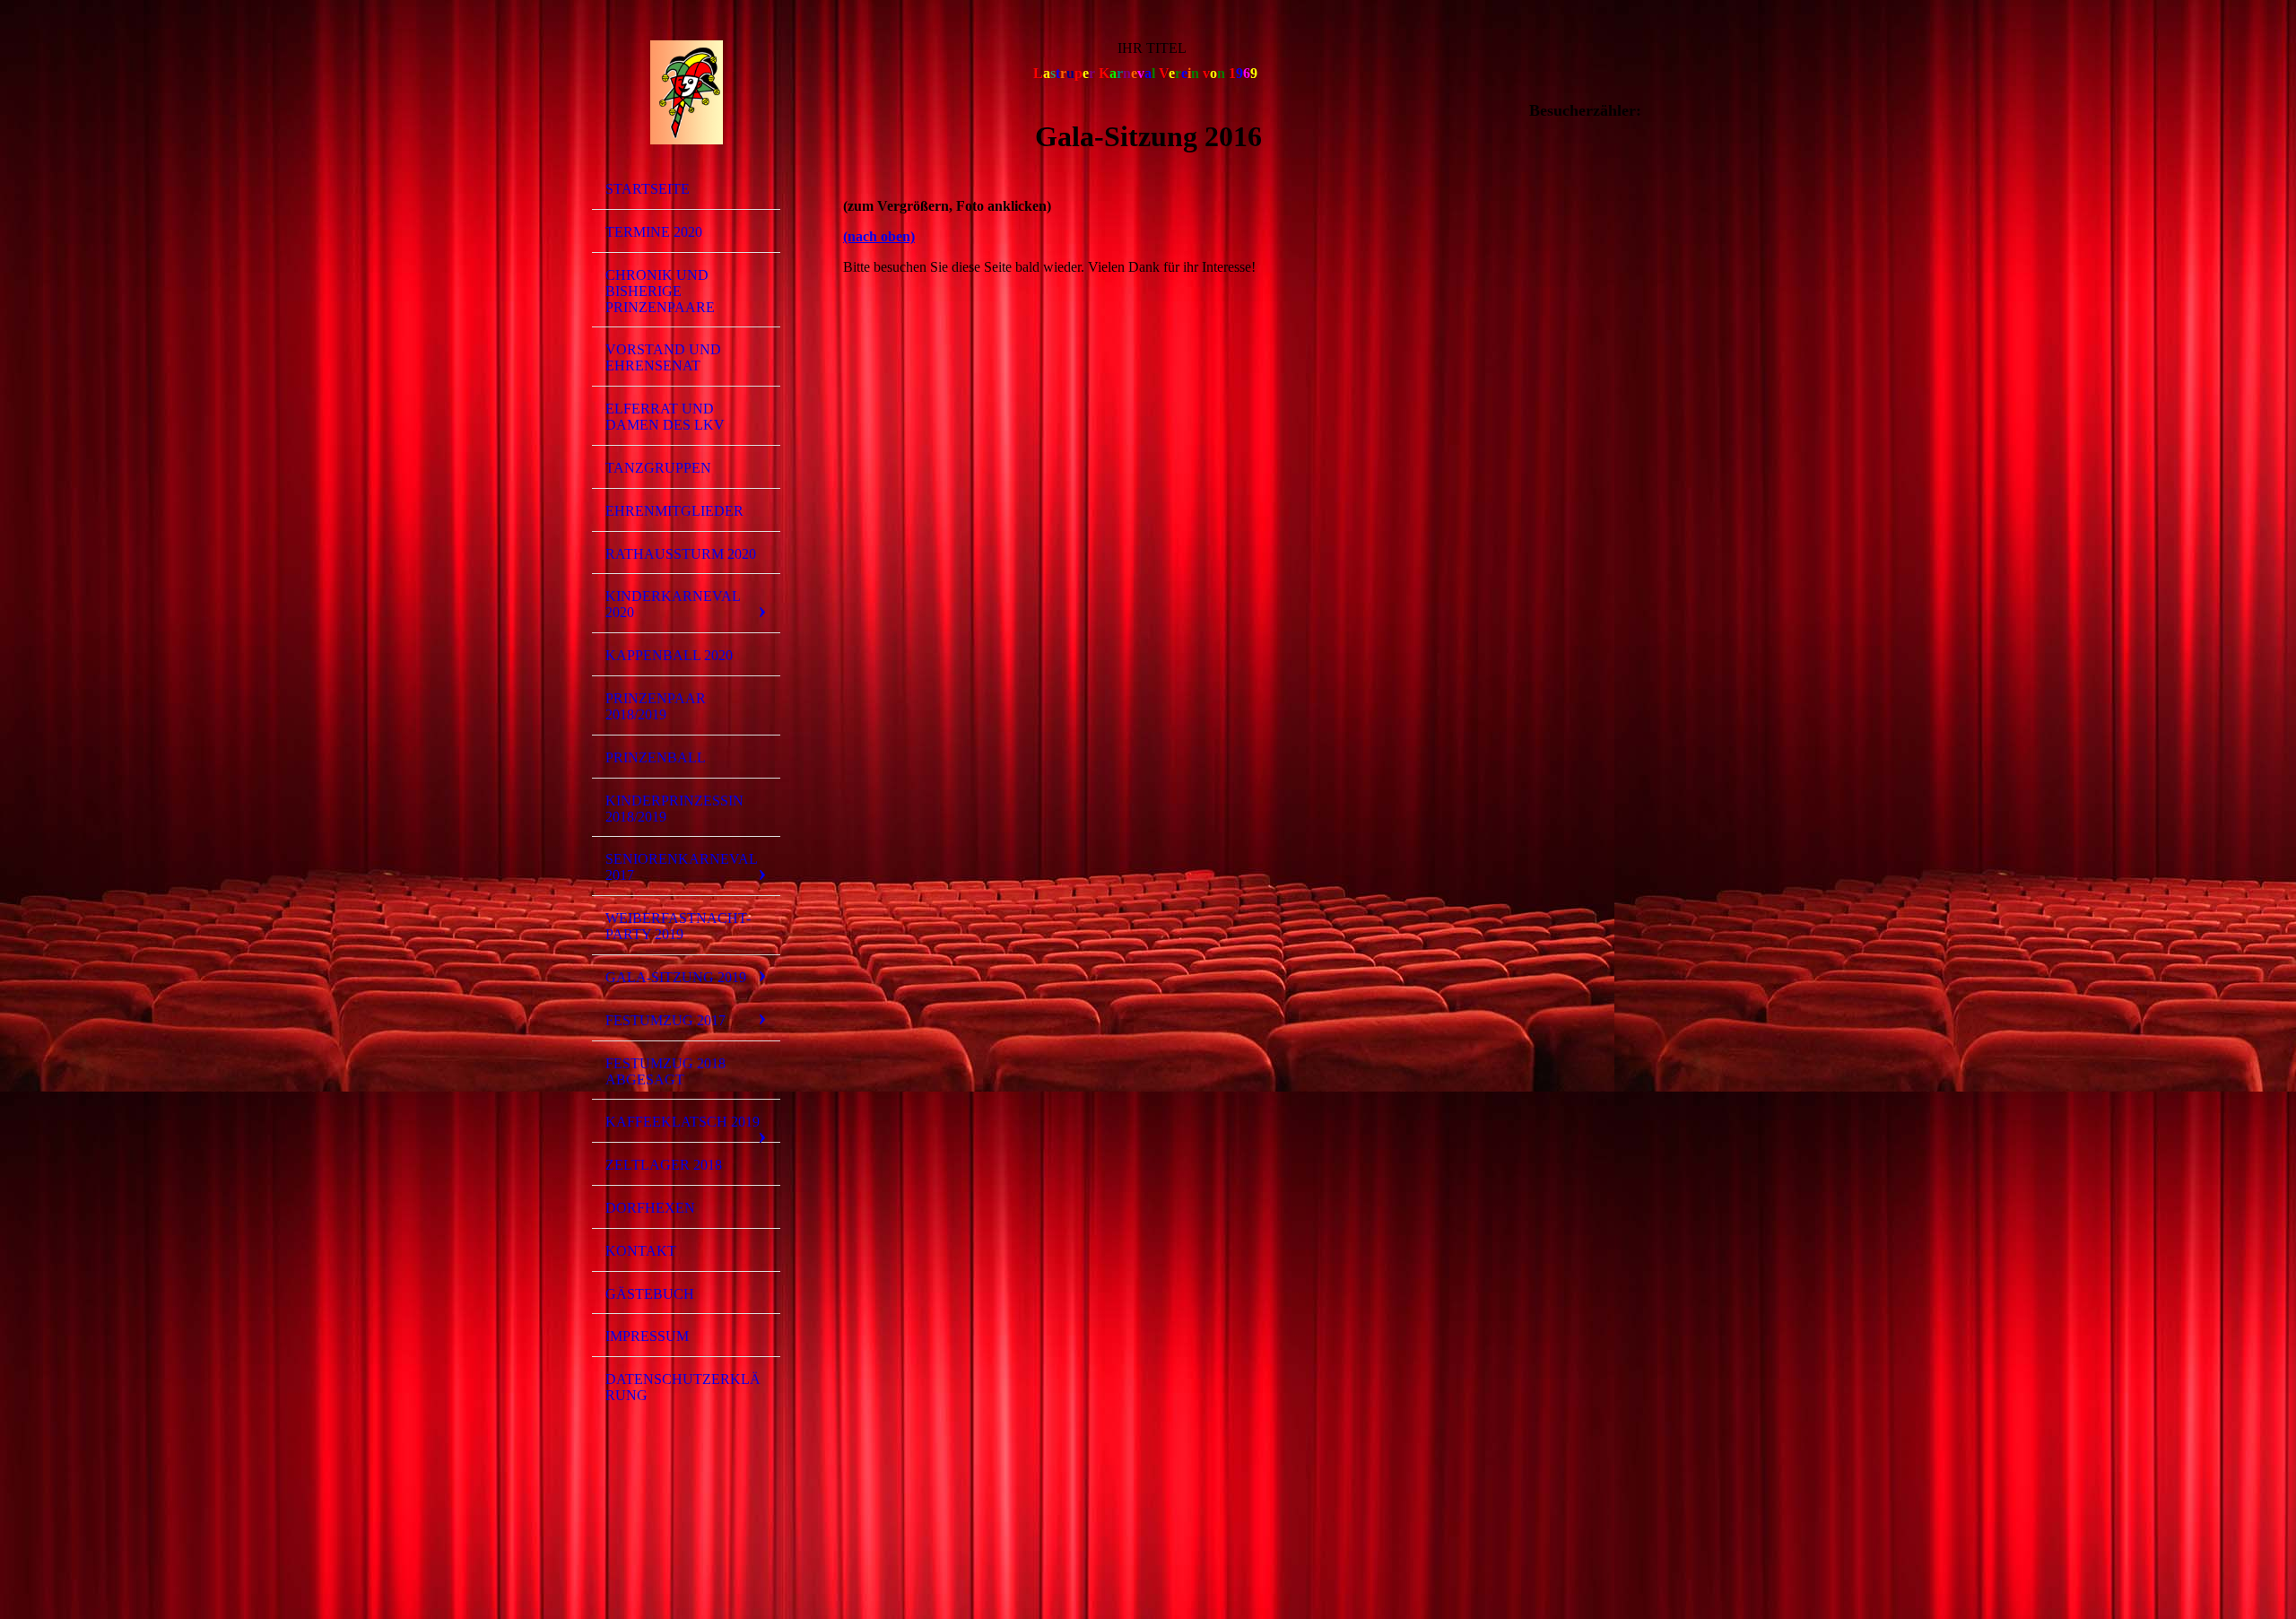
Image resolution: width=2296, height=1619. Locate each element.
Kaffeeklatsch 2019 (683, 1122)
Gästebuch (650, 1294)
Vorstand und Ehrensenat (663, 357)
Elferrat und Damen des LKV (665, 417)
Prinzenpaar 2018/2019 (656, 706)
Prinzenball (656, 757)
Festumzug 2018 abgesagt (665, 1071)
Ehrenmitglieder (674, 511)
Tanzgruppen (658, 468)
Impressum (647, 1336)
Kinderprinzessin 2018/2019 (674, 809)
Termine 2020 (654, 232)
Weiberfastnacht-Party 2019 (678, 926)
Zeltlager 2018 (664, 1165)
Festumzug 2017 (665, 1020)
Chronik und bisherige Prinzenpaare (660, 291)
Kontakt (641, 1251)
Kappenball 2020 (669, 655)
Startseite (648, 189)
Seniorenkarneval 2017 (682, 867)
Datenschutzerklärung (683, 1387)
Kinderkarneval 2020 (673, 604)
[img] (686, 92)
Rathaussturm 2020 (681, 554)
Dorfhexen (650, 1208)
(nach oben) (879, 236)
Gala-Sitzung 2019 (676, 977)
